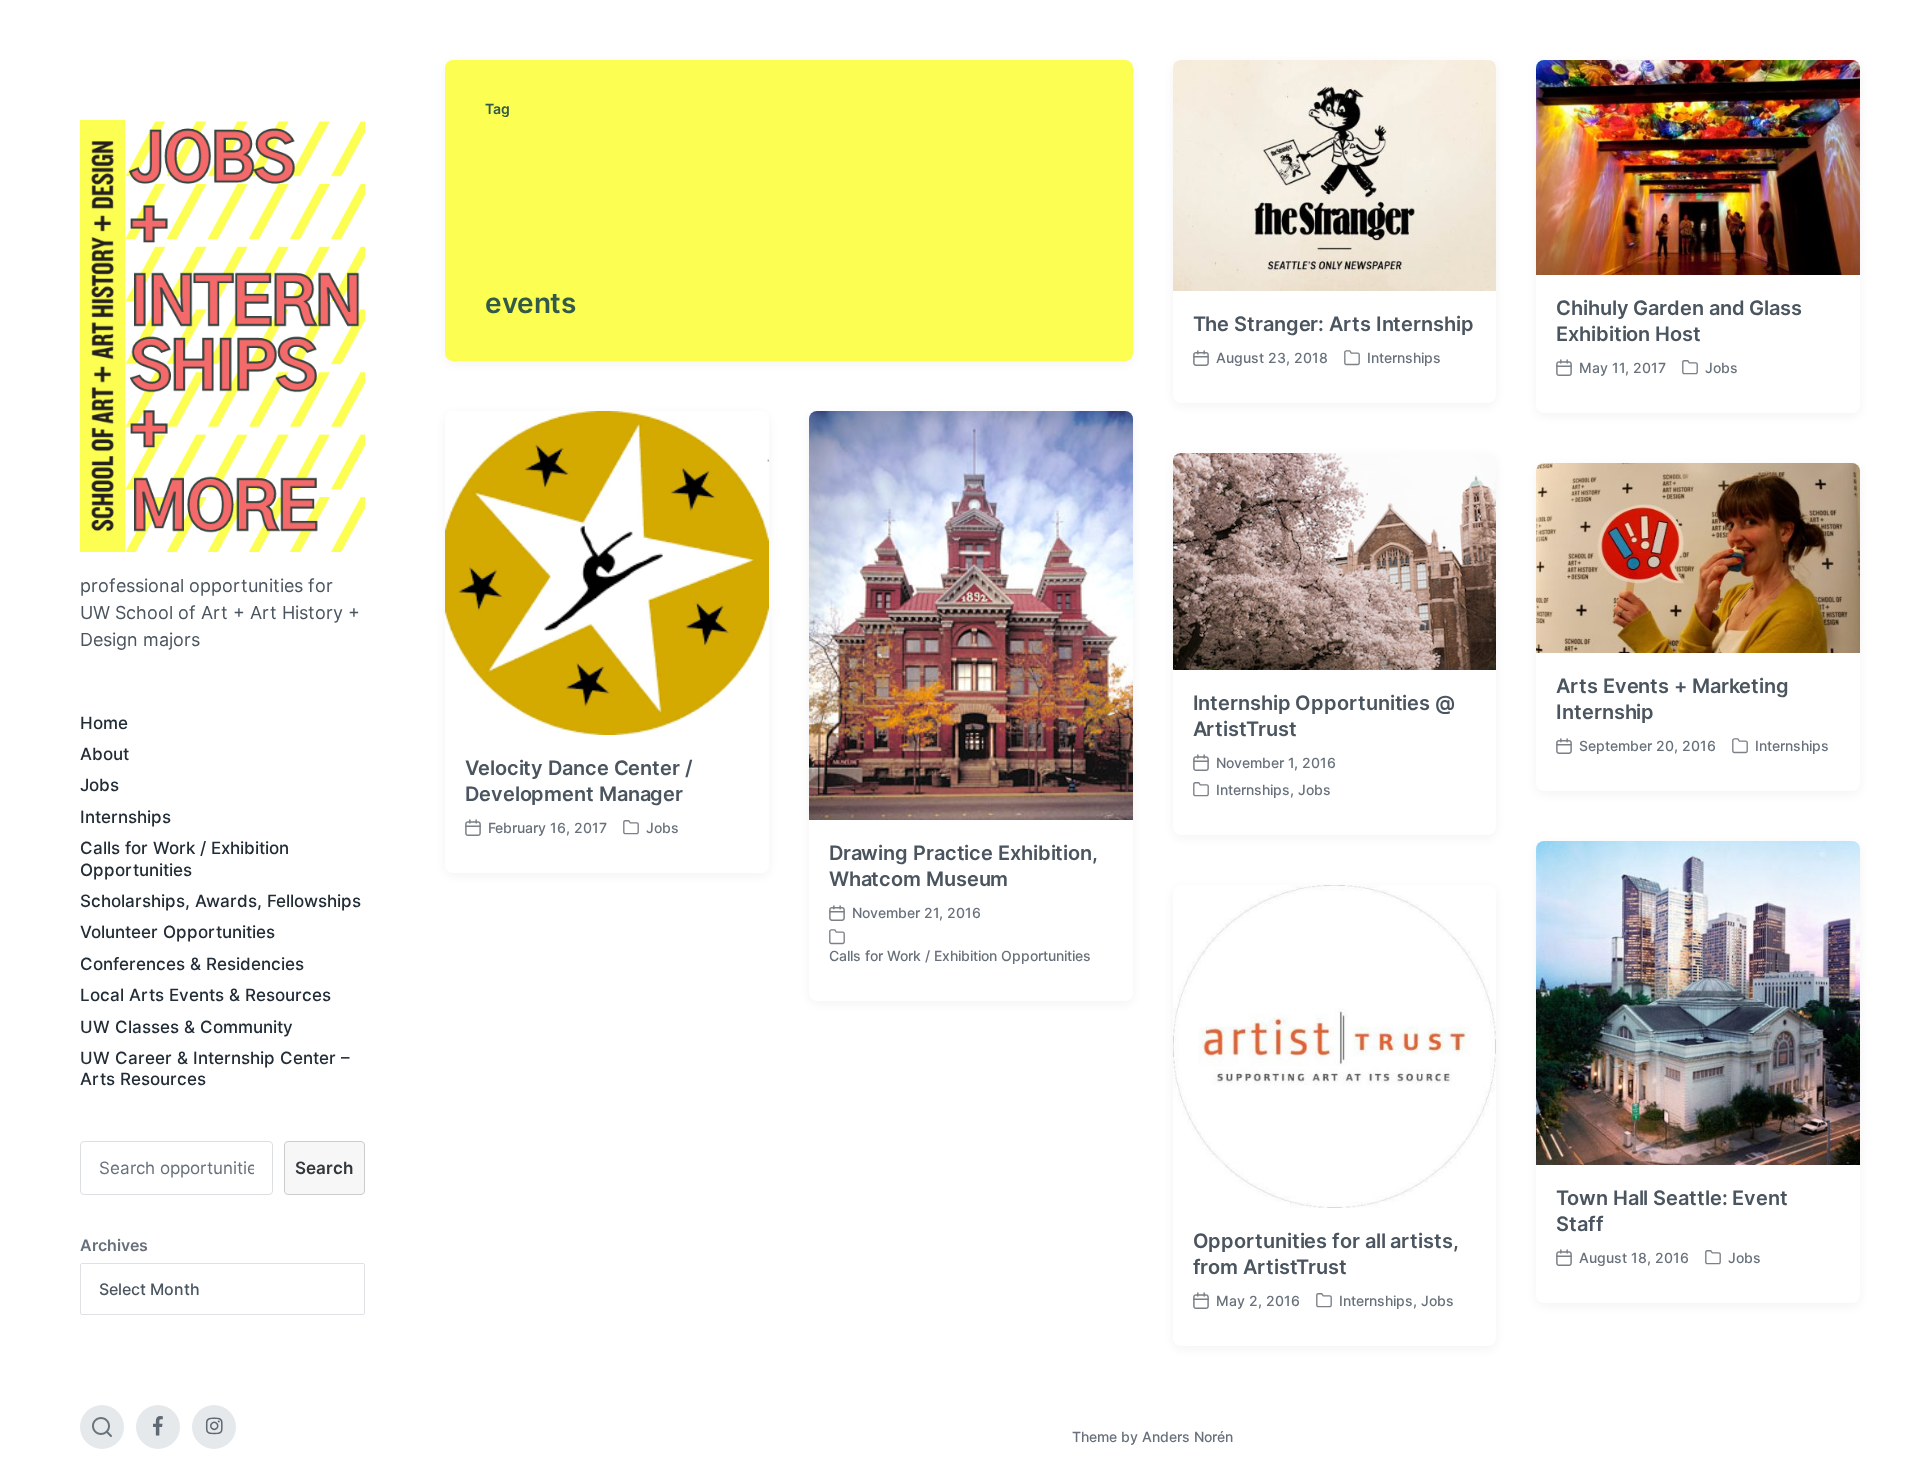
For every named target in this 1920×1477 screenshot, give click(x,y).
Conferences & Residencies (192, 964)
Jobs (99, 785)
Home (104, 723)
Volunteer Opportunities (177, 932)
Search (324, 1168)
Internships (125, 817)
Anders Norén (1187, 1436)
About (104, 754)
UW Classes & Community (186, 1027)
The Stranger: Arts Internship (1333, 324)
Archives (114, 1245)
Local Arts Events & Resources (205, 995)
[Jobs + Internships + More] (222, 336)
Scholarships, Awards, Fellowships (220, 901)
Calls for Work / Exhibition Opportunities (184, 858)
